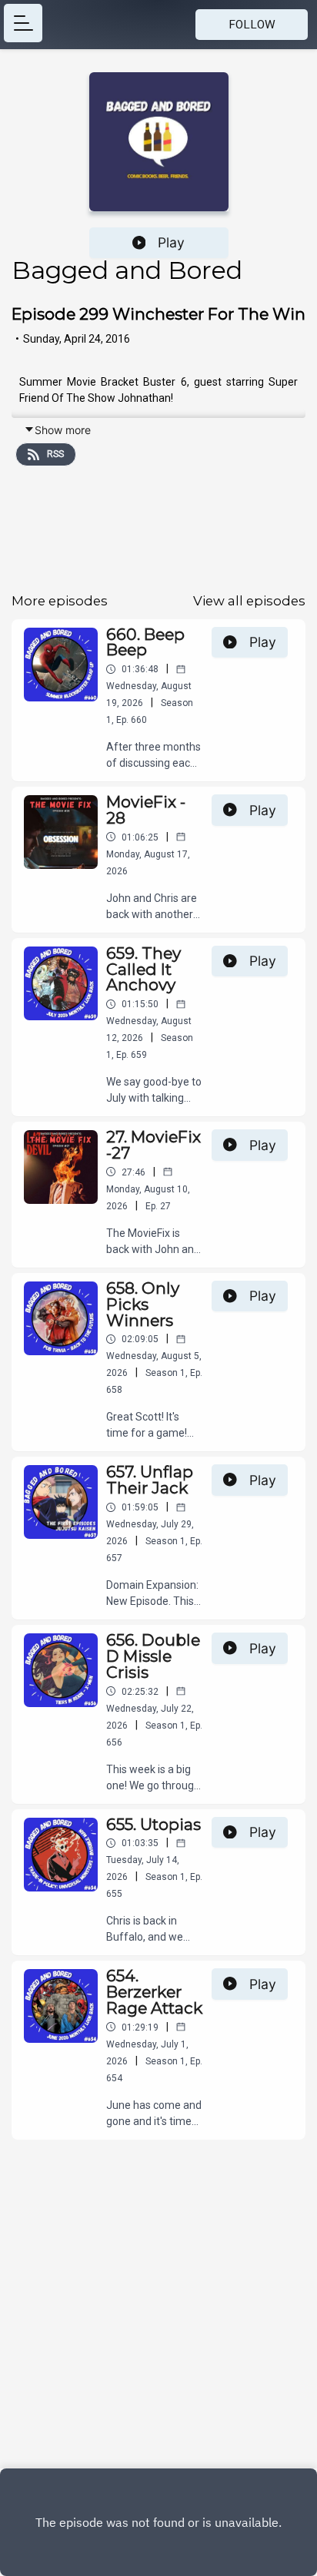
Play (171, 242)
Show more (63, 430)
